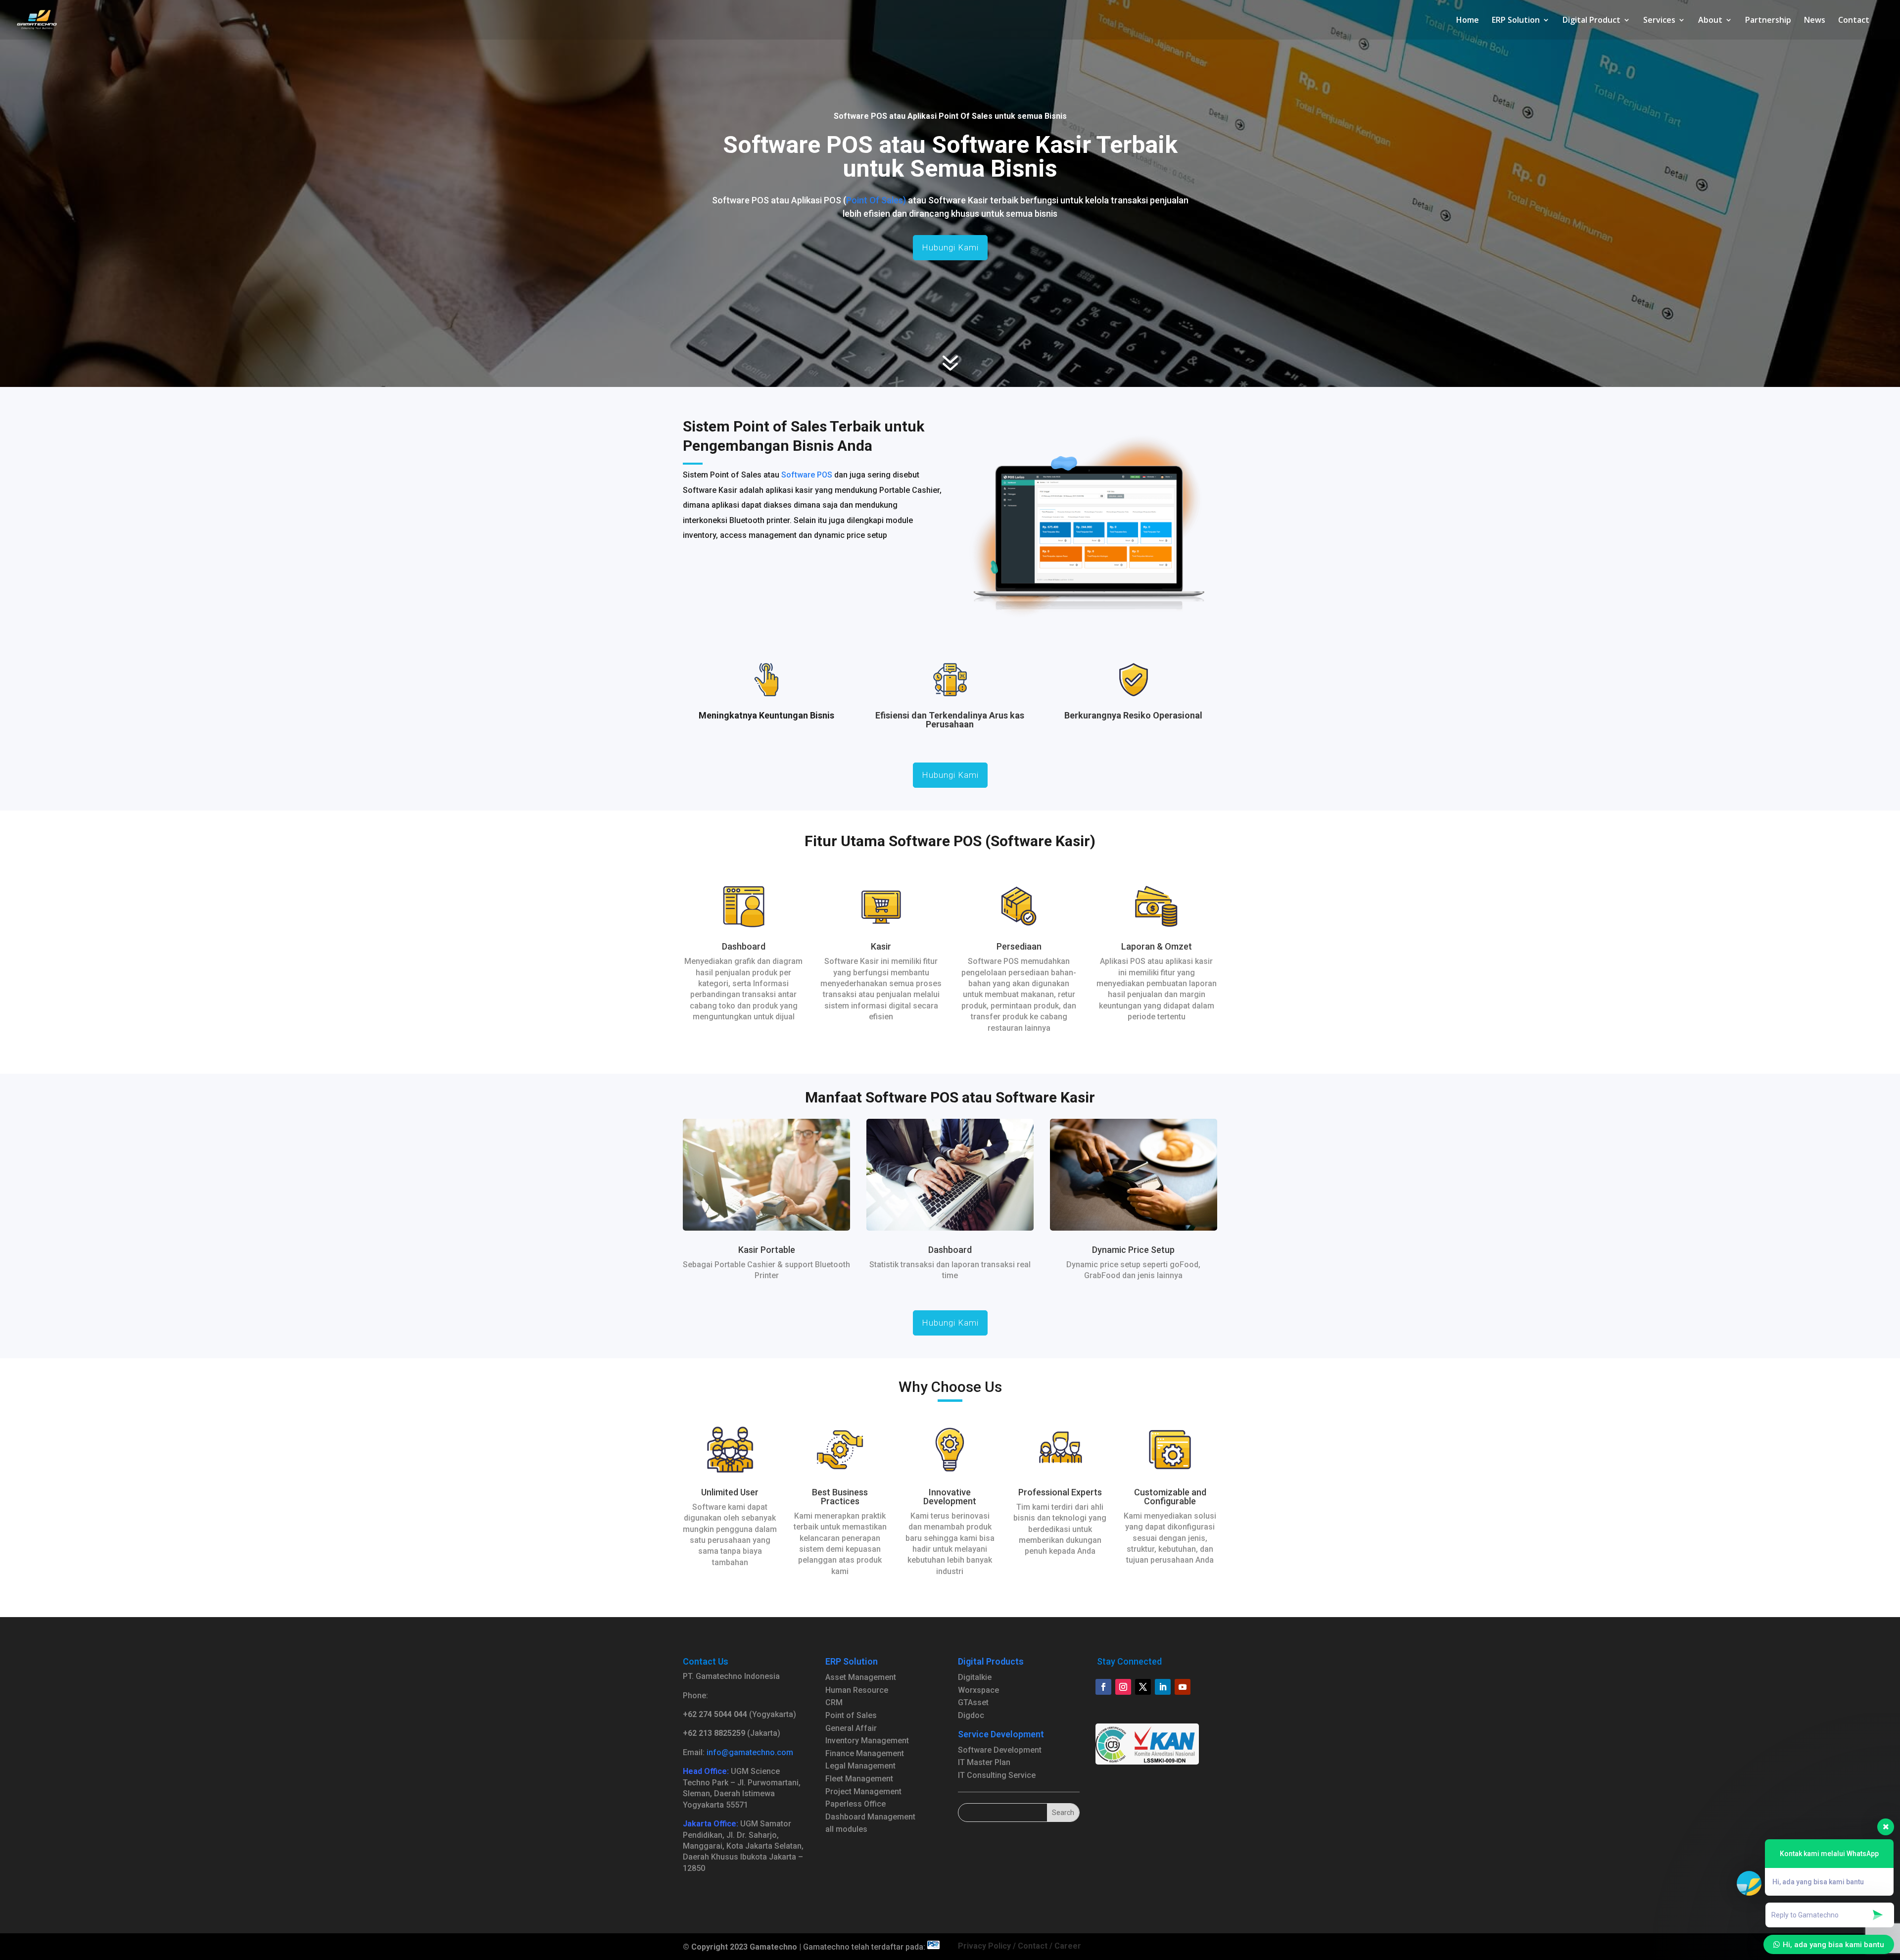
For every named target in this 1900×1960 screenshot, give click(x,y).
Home (1468, 21)
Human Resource (857, 1690)
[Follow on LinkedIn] (1163, 1687)
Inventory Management (867, 1741)
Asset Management (861, 1677)
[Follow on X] (1143, 1687)
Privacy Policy (984, 1946)
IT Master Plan (984, 1762)
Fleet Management (859, 1779)
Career (1068, 1946)
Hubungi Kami (950, 247)
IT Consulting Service (997, 1775)
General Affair (851, 1728)
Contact (1854, 21)
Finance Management (865, 1753)
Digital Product (1591, 21)
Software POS (807, 475)
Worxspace (978, 1690)
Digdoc (971, 1715)
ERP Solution (1516, 21)
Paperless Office (855, 1804)
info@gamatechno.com (750, 1752)
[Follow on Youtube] (1183, 1687)
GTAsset (973, 1702)
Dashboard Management (870, 1817)
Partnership (1768, 21)
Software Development (1000, 1750)
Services (1659, 21)
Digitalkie (975, 1677)
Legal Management (860, 1766)
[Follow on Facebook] (1103, 1687)
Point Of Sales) (876, 200)
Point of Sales (851, 1715)
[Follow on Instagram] (1123, 1687)
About (1710, 21)
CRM (834, 1702)
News (1815, 21)
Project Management (863, 1792)
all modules (846, 1829)
